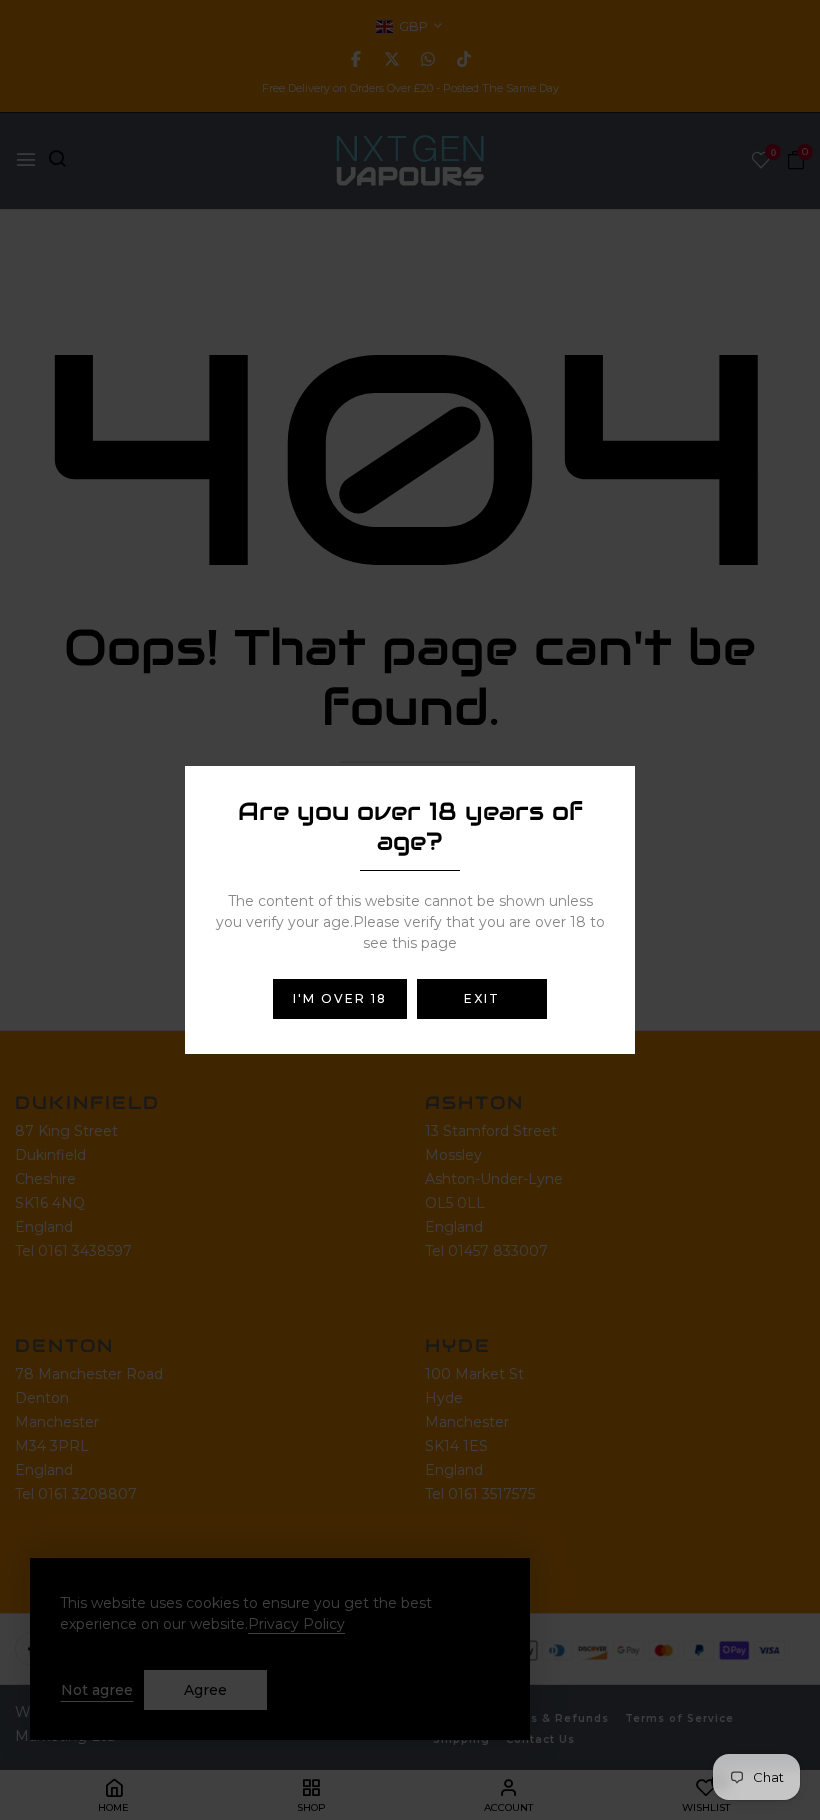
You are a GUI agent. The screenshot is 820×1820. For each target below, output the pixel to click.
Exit (482, 998)
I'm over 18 (340, 998)
